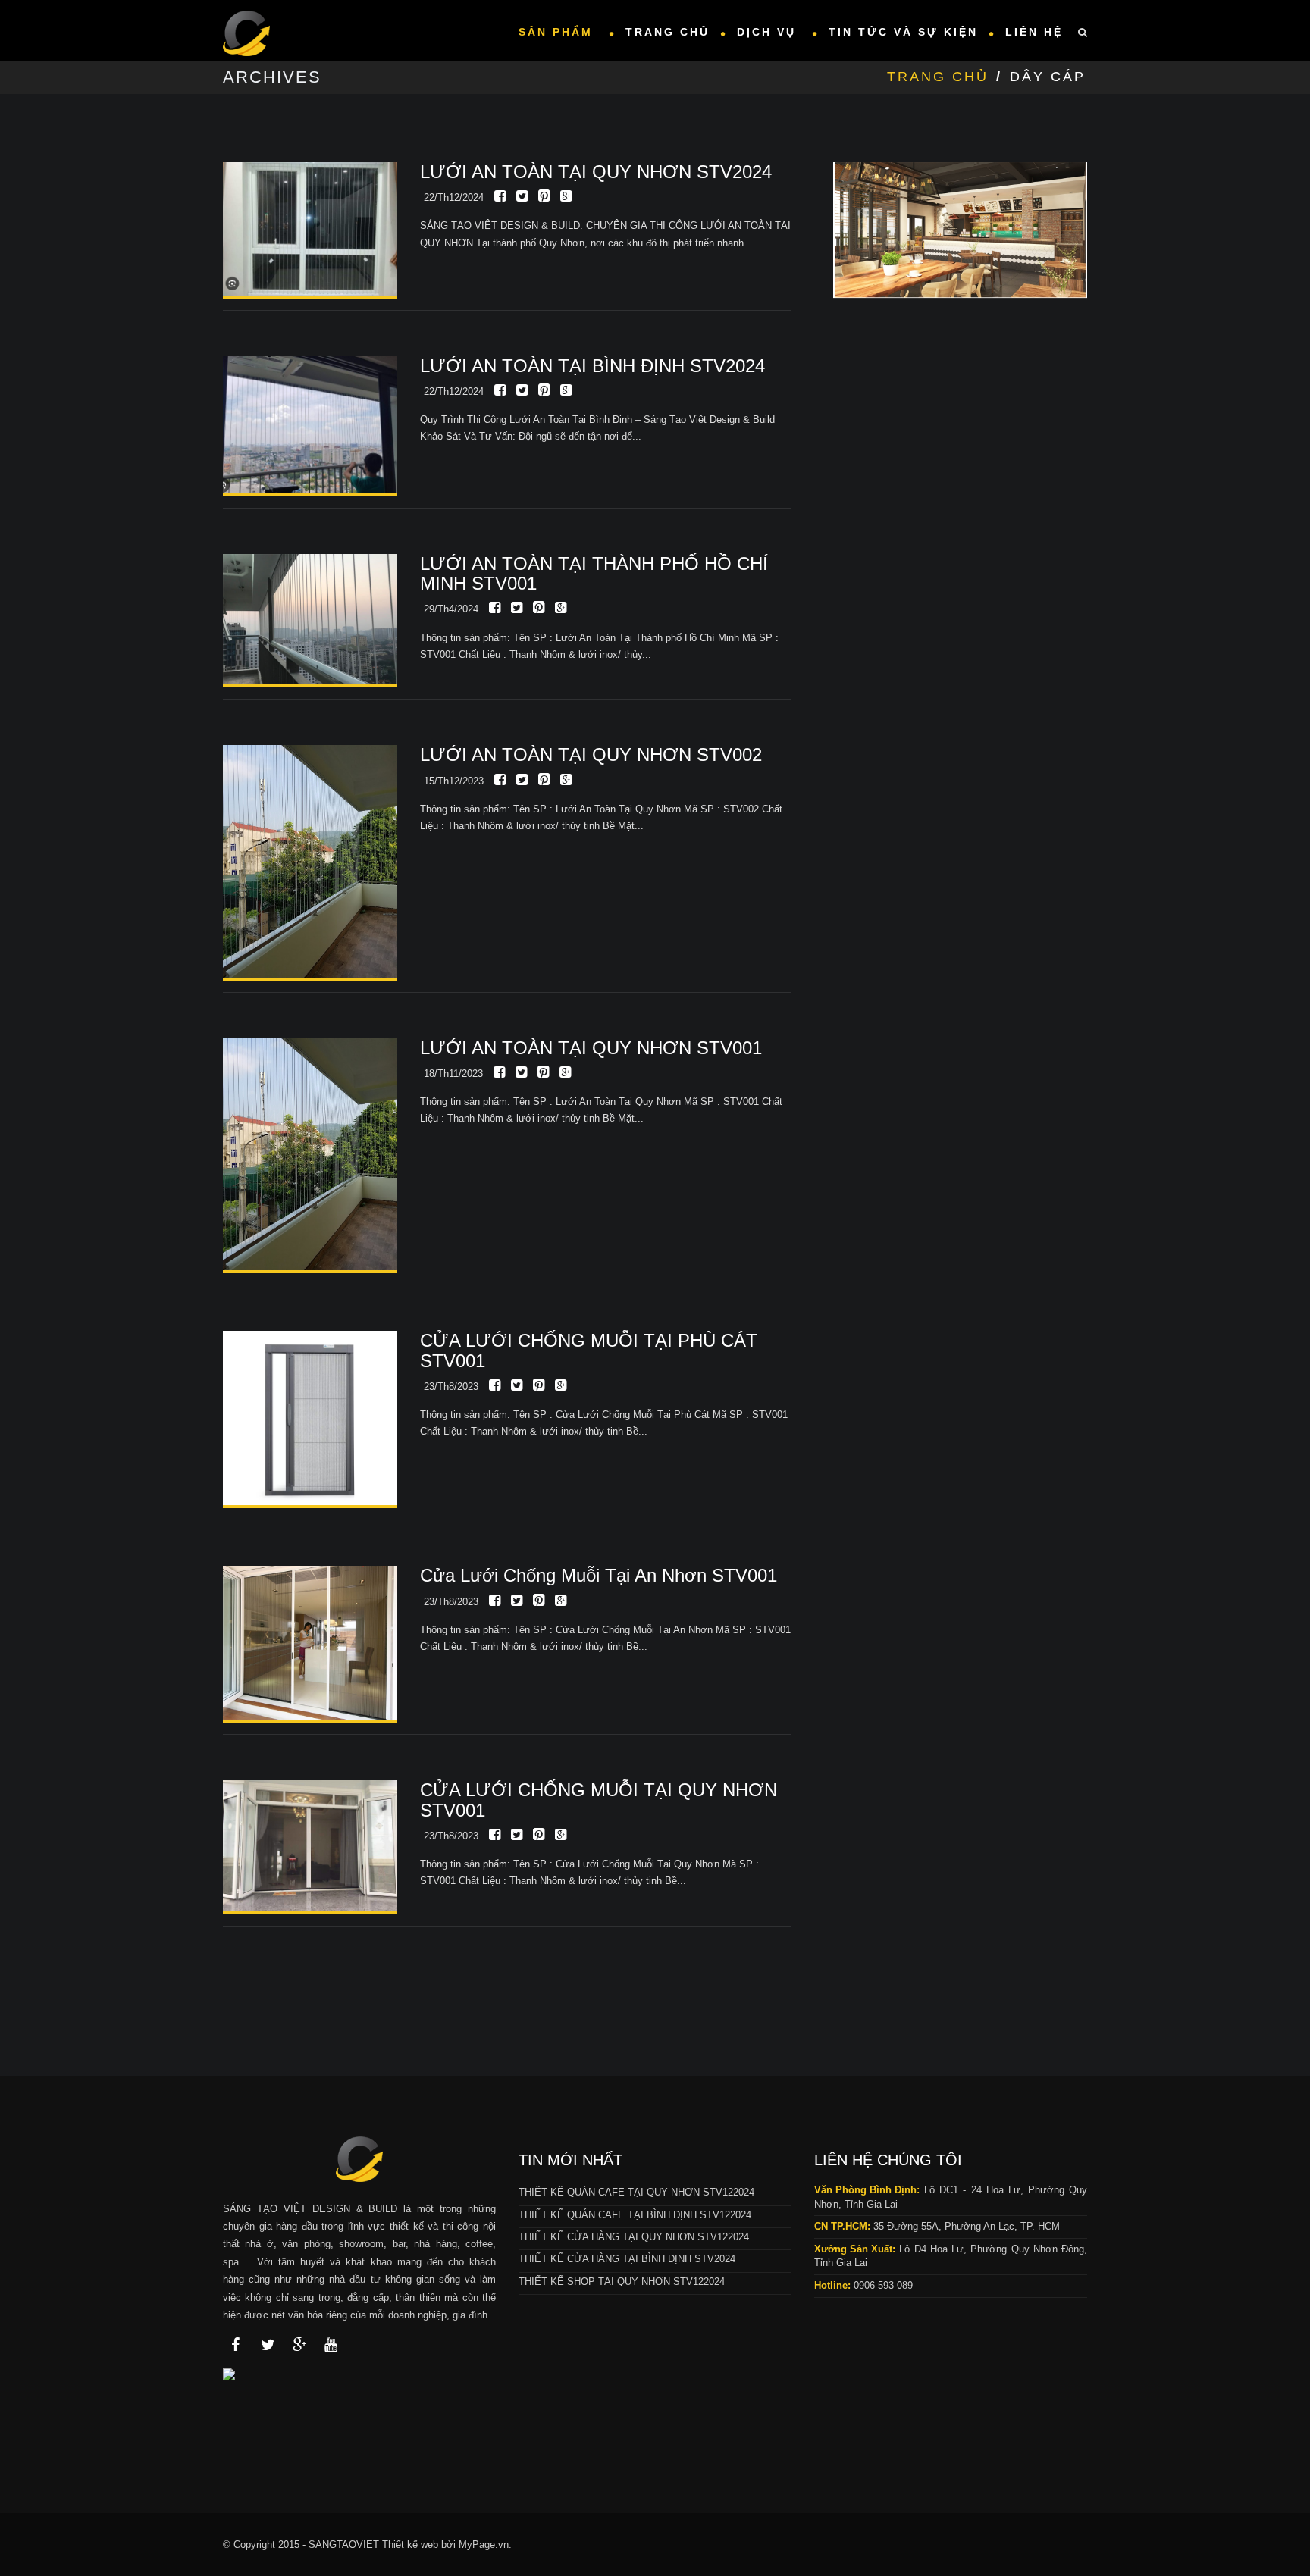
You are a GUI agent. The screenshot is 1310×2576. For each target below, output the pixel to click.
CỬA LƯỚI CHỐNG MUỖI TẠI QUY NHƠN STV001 (599, 1800)
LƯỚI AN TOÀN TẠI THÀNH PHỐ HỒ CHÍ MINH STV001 (594, 573)
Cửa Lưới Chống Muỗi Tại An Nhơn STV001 (599, 1575)
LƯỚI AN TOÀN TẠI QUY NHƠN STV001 (591, 1048)
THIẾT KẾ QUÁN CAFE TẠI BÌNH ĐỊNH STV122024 (635, 2215)
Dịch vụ (769, 32)
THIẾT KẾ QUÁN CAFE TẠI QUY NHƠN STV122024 (636, 2192)
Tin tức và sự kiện (903, 32)
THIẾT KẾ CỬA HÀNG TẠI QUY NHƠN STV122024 (634, 2237)
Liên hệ (1034, 32)
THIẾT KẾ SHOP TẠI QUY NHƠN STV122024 (622, 2282)
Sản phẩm (558, 32)
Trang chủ (668, 32)
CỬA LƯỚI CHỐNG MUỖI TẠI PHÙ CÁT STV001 (589, 1350)
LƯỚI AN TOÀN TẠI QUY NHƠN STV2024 (596, 172)
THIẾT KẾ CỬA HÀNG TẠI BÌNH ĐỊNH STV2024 (627, 2259)
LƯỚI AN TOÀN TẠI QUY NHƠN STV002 (591, 754)
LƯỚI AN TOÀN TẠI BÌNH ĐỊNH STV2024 (592, 366)
